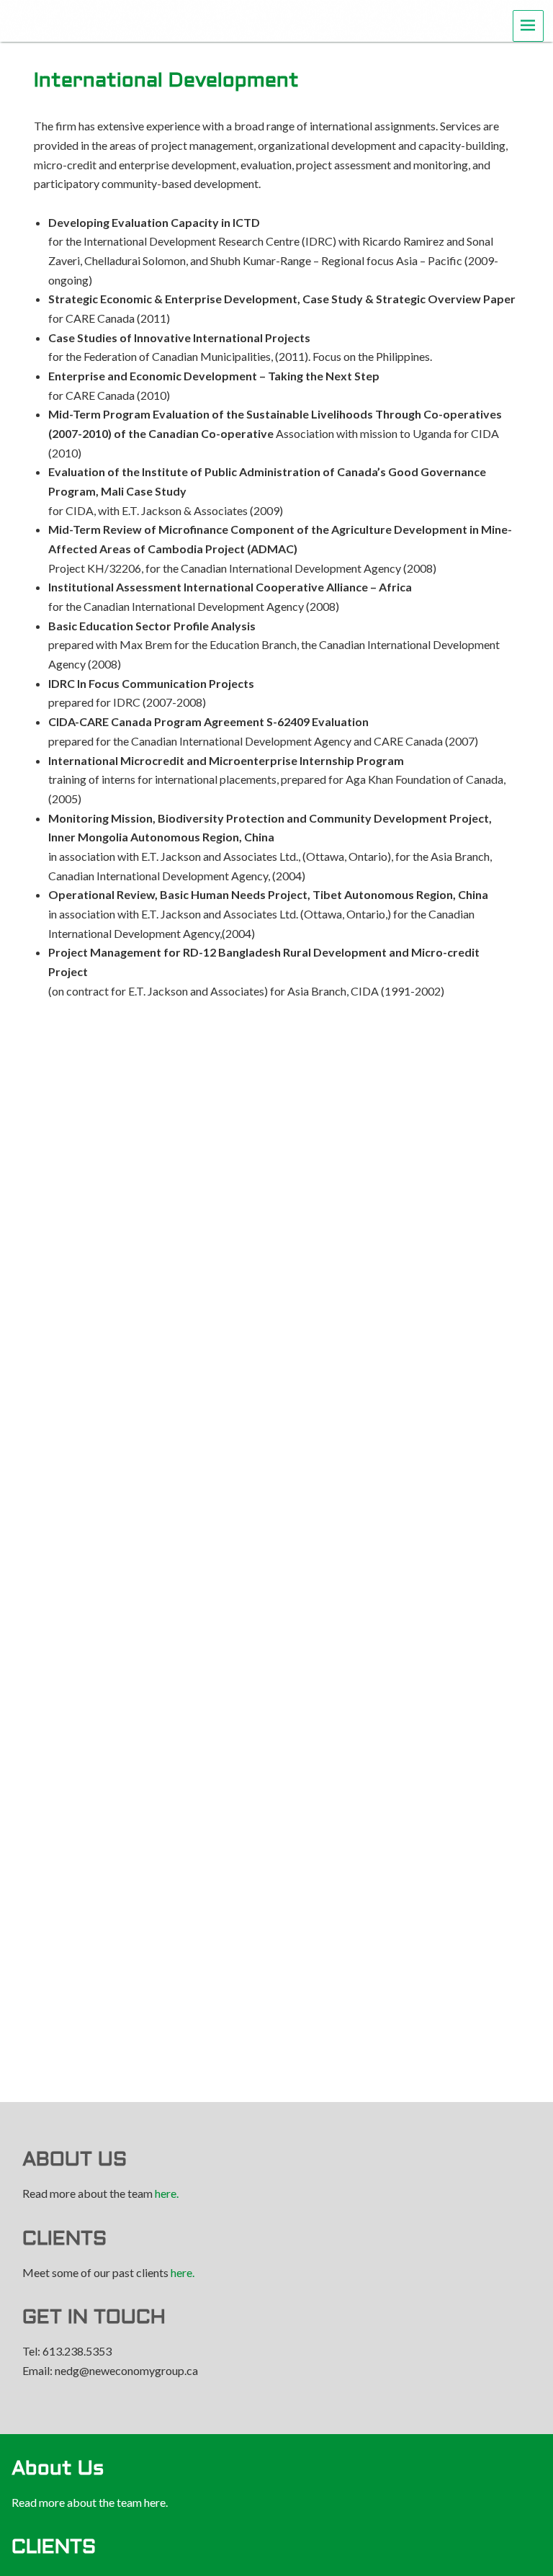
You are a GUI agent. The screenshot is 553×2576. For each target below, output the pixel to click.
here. (167, 2193)
